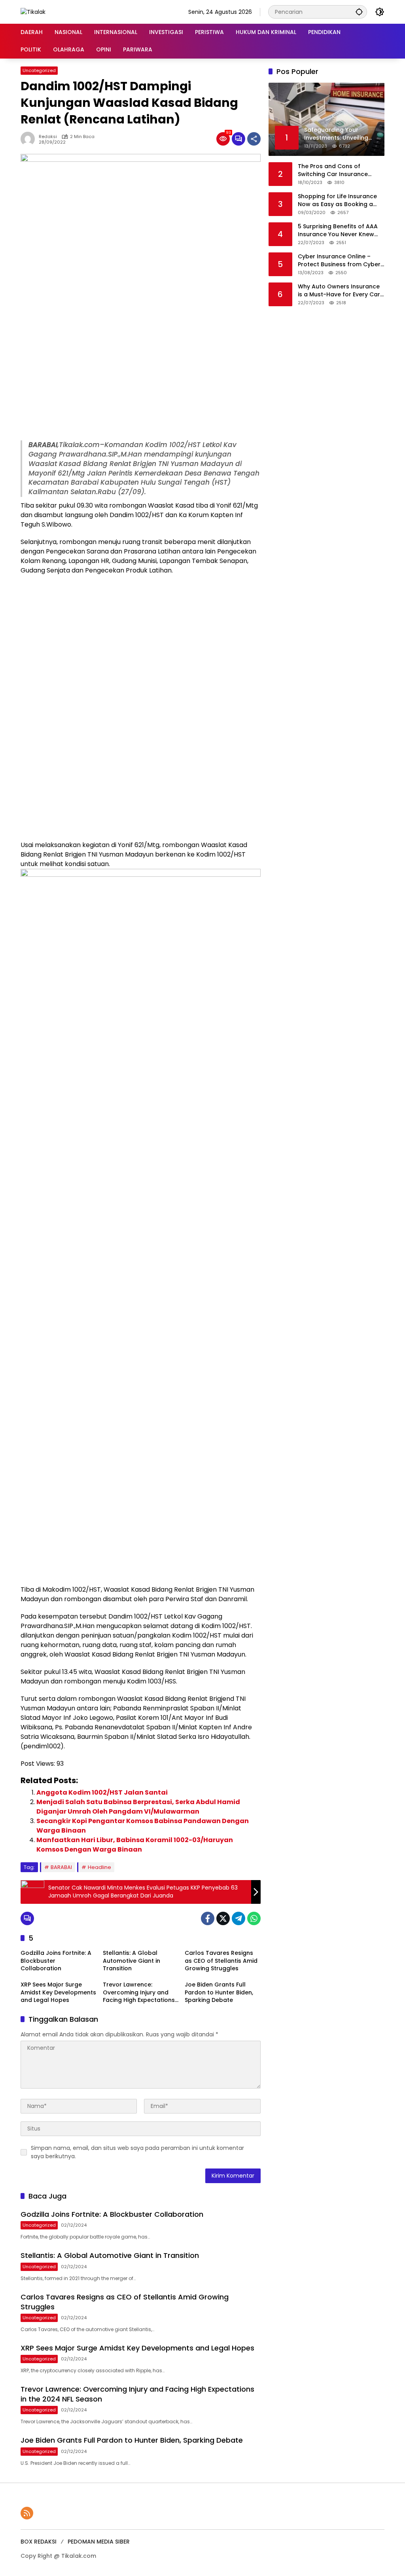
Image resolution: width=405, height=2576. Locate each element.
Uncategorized (39, 70)
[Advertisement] (141, 381)
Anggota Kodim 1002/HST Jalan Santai (102, 1792)
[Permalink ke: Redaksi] (30, 139)
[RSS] (27, 2513)
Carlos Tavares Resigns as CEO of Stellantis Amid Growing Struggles (221, 1961)
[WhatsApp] (254, 1918)
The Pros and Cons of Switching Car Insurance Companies (333, 170)
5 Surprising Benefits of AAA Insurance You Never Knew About (338, 230)
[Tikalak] (33, 11)
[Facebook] (208, 1918)
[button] (359, 12)
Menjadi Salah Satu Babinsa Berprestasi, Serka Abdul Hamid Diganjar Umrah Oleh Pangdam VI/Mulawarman (138, 1807)
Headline (99, 1867)
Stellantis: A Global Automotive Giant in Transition (132, 1961)
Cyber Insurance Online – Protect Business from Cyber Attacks (339, 261)
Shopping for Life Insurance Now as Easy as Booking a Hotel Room (337, 200)
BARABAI (61, 1867)
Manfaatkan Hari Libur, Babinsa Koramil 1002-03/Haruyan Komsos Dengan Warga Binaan (135, 1845)
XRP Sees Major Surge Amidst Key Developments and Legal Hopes (58, 1992)
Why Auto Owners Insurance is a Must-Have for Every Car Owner (339, 291)
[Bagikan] (254, 139)
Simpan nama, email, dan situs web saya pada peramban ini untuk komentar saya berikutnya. (137, 2152)
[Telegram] (238, 1918)
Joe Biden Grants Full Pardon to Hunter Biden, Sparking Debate (219, 1992)
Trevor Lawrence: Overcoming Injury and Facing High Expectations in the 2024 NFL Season (139, 1993)
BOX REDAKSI (39, 2542)
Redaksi (48, 137)
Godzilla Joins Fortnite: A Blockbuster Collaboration (56, 1961)
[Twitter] (223, 1918)
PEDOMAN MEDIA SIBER (99, 2542)
